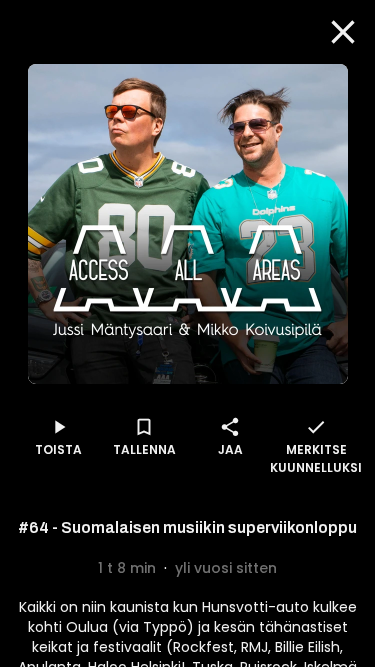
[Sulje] (343, 32)
